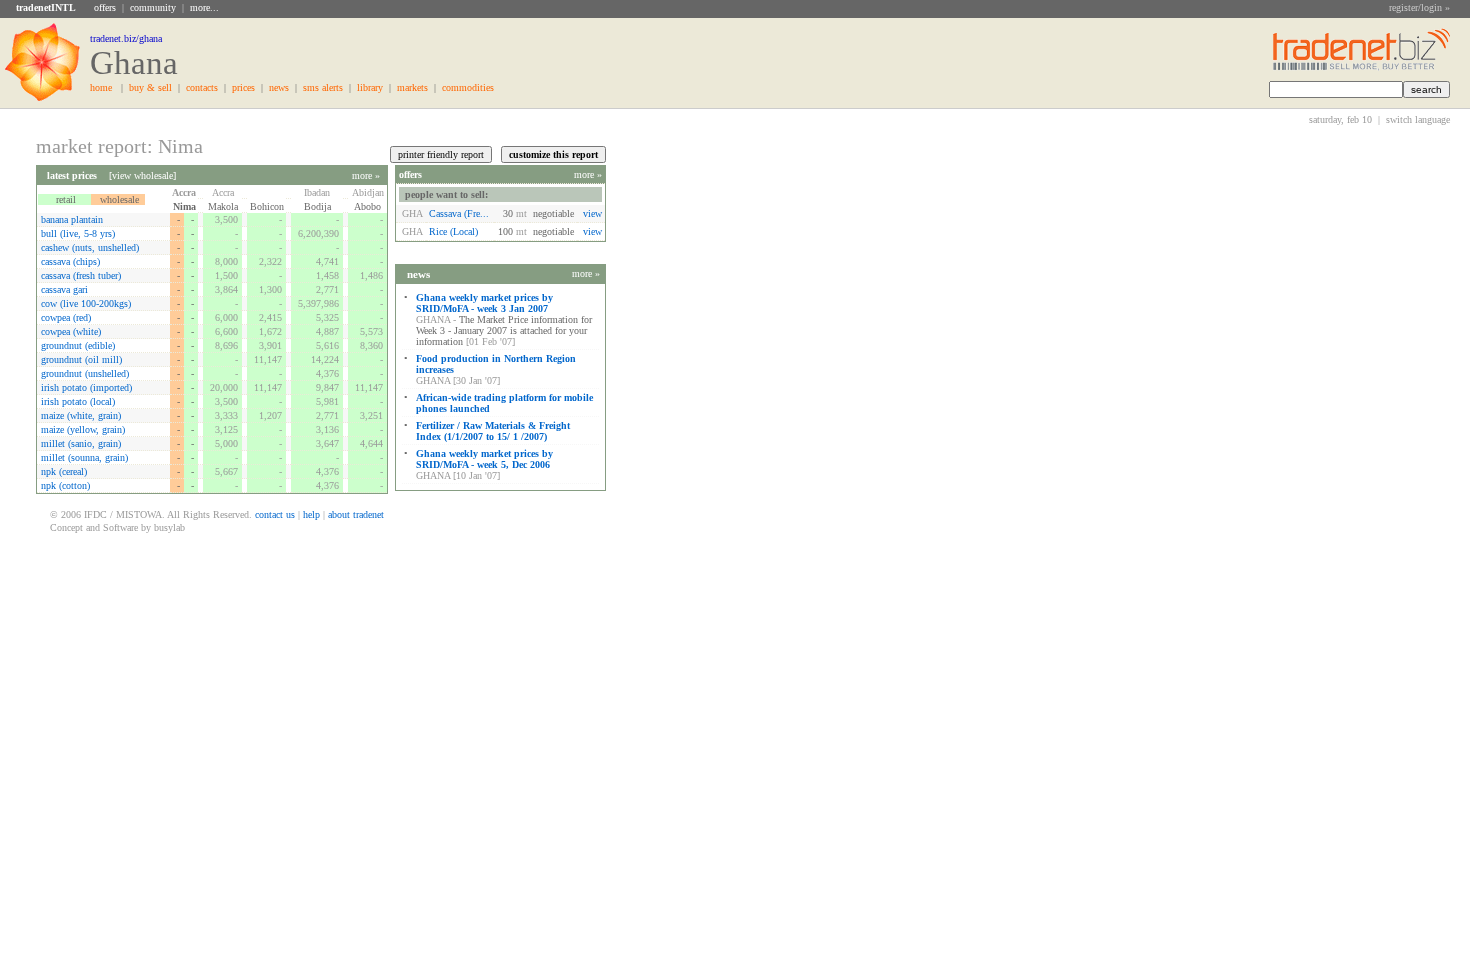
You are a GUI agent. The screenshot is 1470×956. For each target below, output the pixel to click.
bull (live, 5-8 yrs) (78, 233)
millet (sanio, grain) (81, 443)
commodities (468, 87)
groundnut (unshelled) (85, 373)
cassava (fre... (459, 213)
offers (105, 7)
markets (412, 87)
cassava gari (64, 289)
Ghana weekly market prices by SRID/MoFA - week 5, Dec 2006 (484, 459)
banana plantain (72, 219)
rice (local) (458, 231)
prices (243, 87)
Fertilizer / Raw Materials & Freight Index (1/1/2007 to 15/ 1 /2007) (493, 431)
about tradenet (356, 514)
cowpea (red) (66, 317)
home (101, 87)
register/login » (1419, 7)
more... (204, 7)
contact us (275, 514)
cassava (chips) (70, 261)
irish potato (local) (78, 401)
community (153, 7)
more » (366, 175)
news (279, 87)
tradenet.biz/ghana (126, 38)
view (592, 213)
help (311, 514)
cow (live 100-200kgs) (86, 303)
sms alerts (323, 87)
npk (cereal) (64, 471)
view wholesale (142, 175)
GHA (412, 213)
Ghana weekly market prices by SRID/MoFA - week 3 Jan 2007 (484, 303)
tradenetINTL (46, 7)
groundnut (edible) (78, 345)
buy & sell (150, 87)
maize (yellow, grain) (83, 429)
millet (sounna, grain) (84, 457)
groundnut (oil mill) (81, 359)
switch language (1418, 119)
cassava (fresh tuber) (81, 275)
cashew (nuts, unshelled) (90, 247)
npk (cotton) (65, 485)
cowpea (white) (71, 331)
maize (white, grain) (81, 415)
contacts (202, 87)
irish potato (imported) (86, 387)
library (370, 87)
